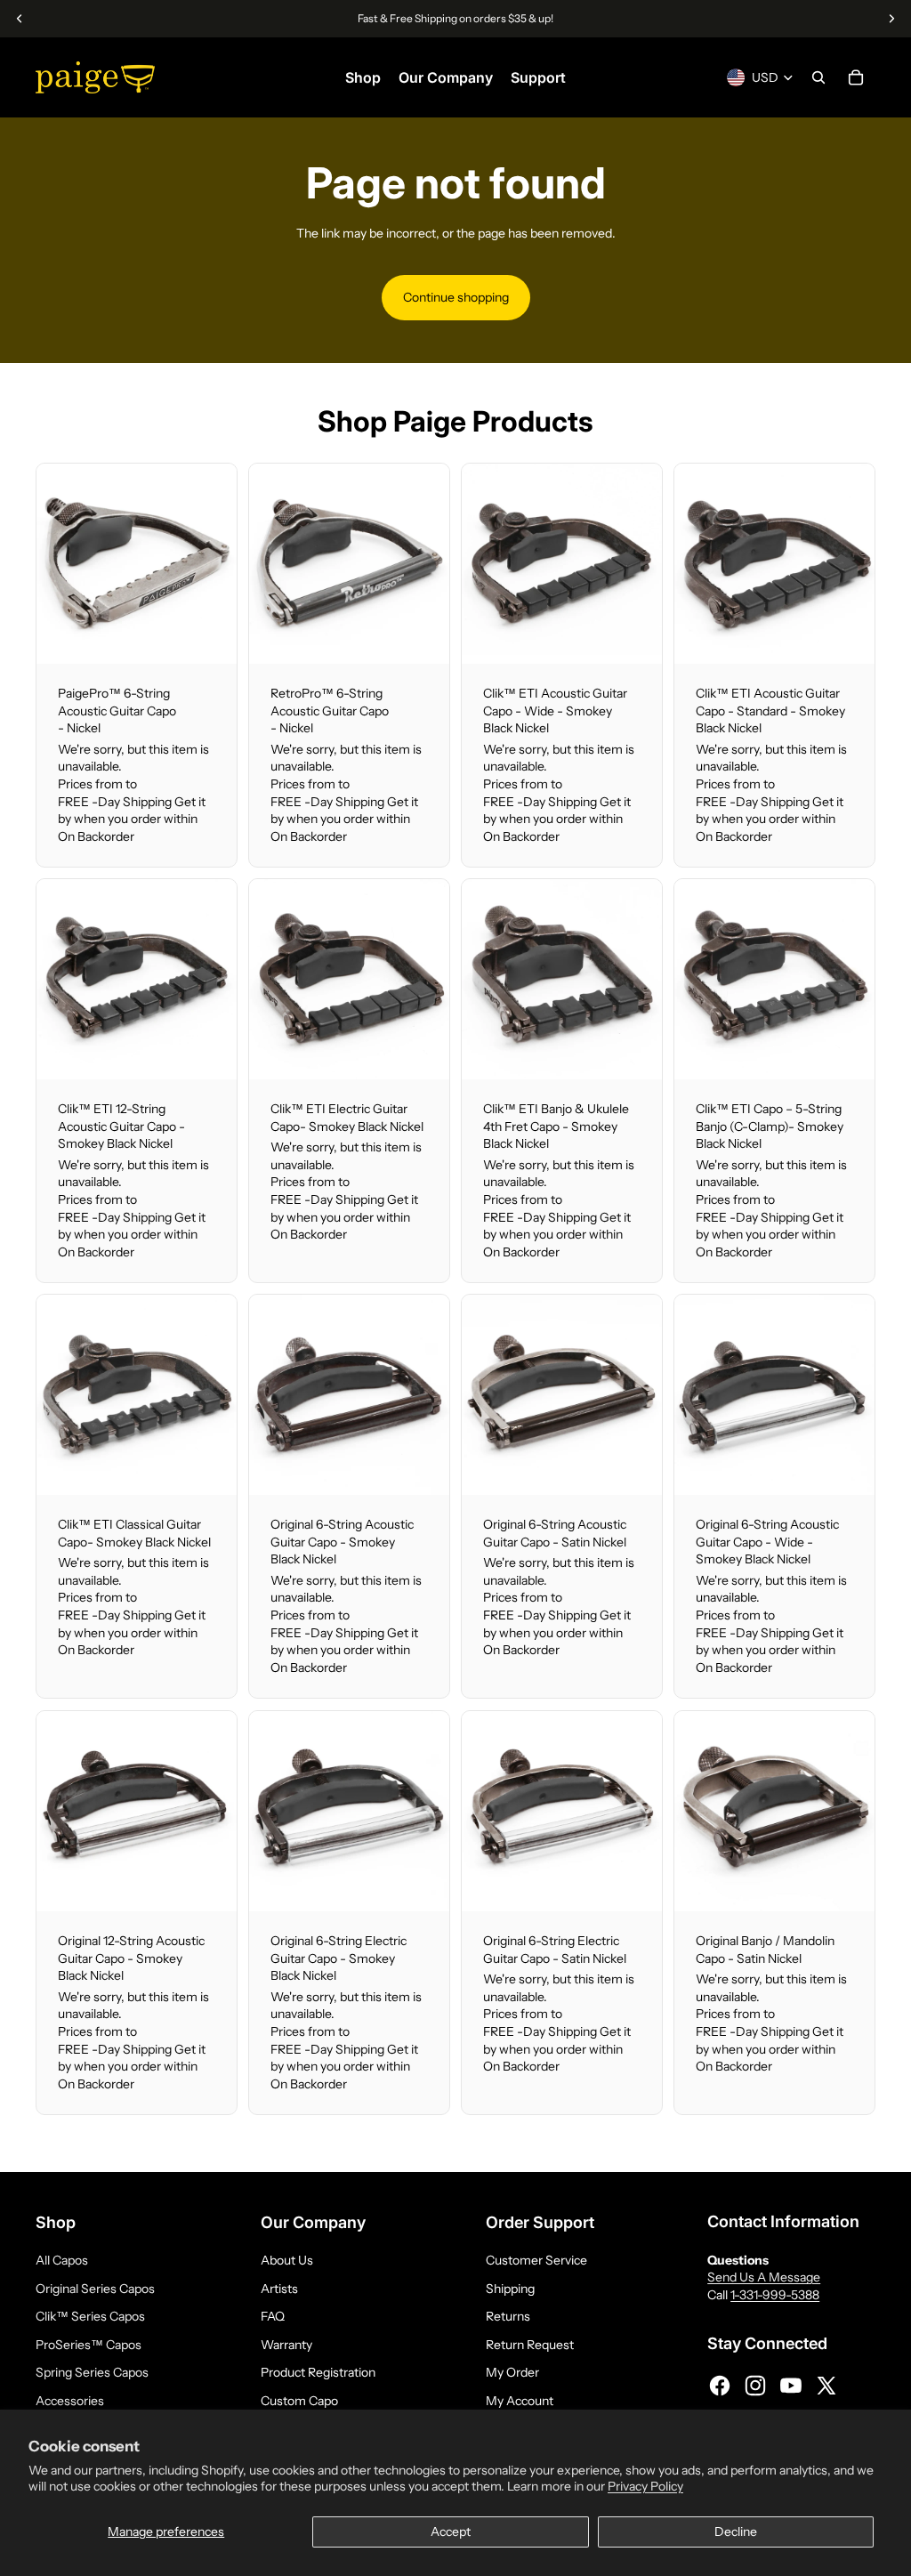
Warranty (286, 2345)
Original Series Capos (95, 2289)
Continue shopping (456, 297)
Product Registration (318, 2372)
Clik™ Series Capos (90, 2316)
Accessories (70, 2401)
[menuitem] (363, 77)
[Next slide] (223, 563)
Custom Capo (299, 2401)
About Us (287, 2260)
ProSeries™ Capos (89, 2345)
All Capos (62, 2260)
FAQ (273, 2316)
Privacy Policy (645, 2486)
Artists (279, 2289)
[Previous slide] (50, 563)
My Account (520, 2401)
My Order (512, 2372)
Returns (508, 2316)
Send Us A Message (764, 2277)
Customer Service (536, 2260)
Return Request (530, 2345)
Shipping (510, 2289)
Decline (736, 2532)
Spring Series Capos (92, 2372)
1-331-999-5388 (775, 2295)
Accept (451, 2532)
